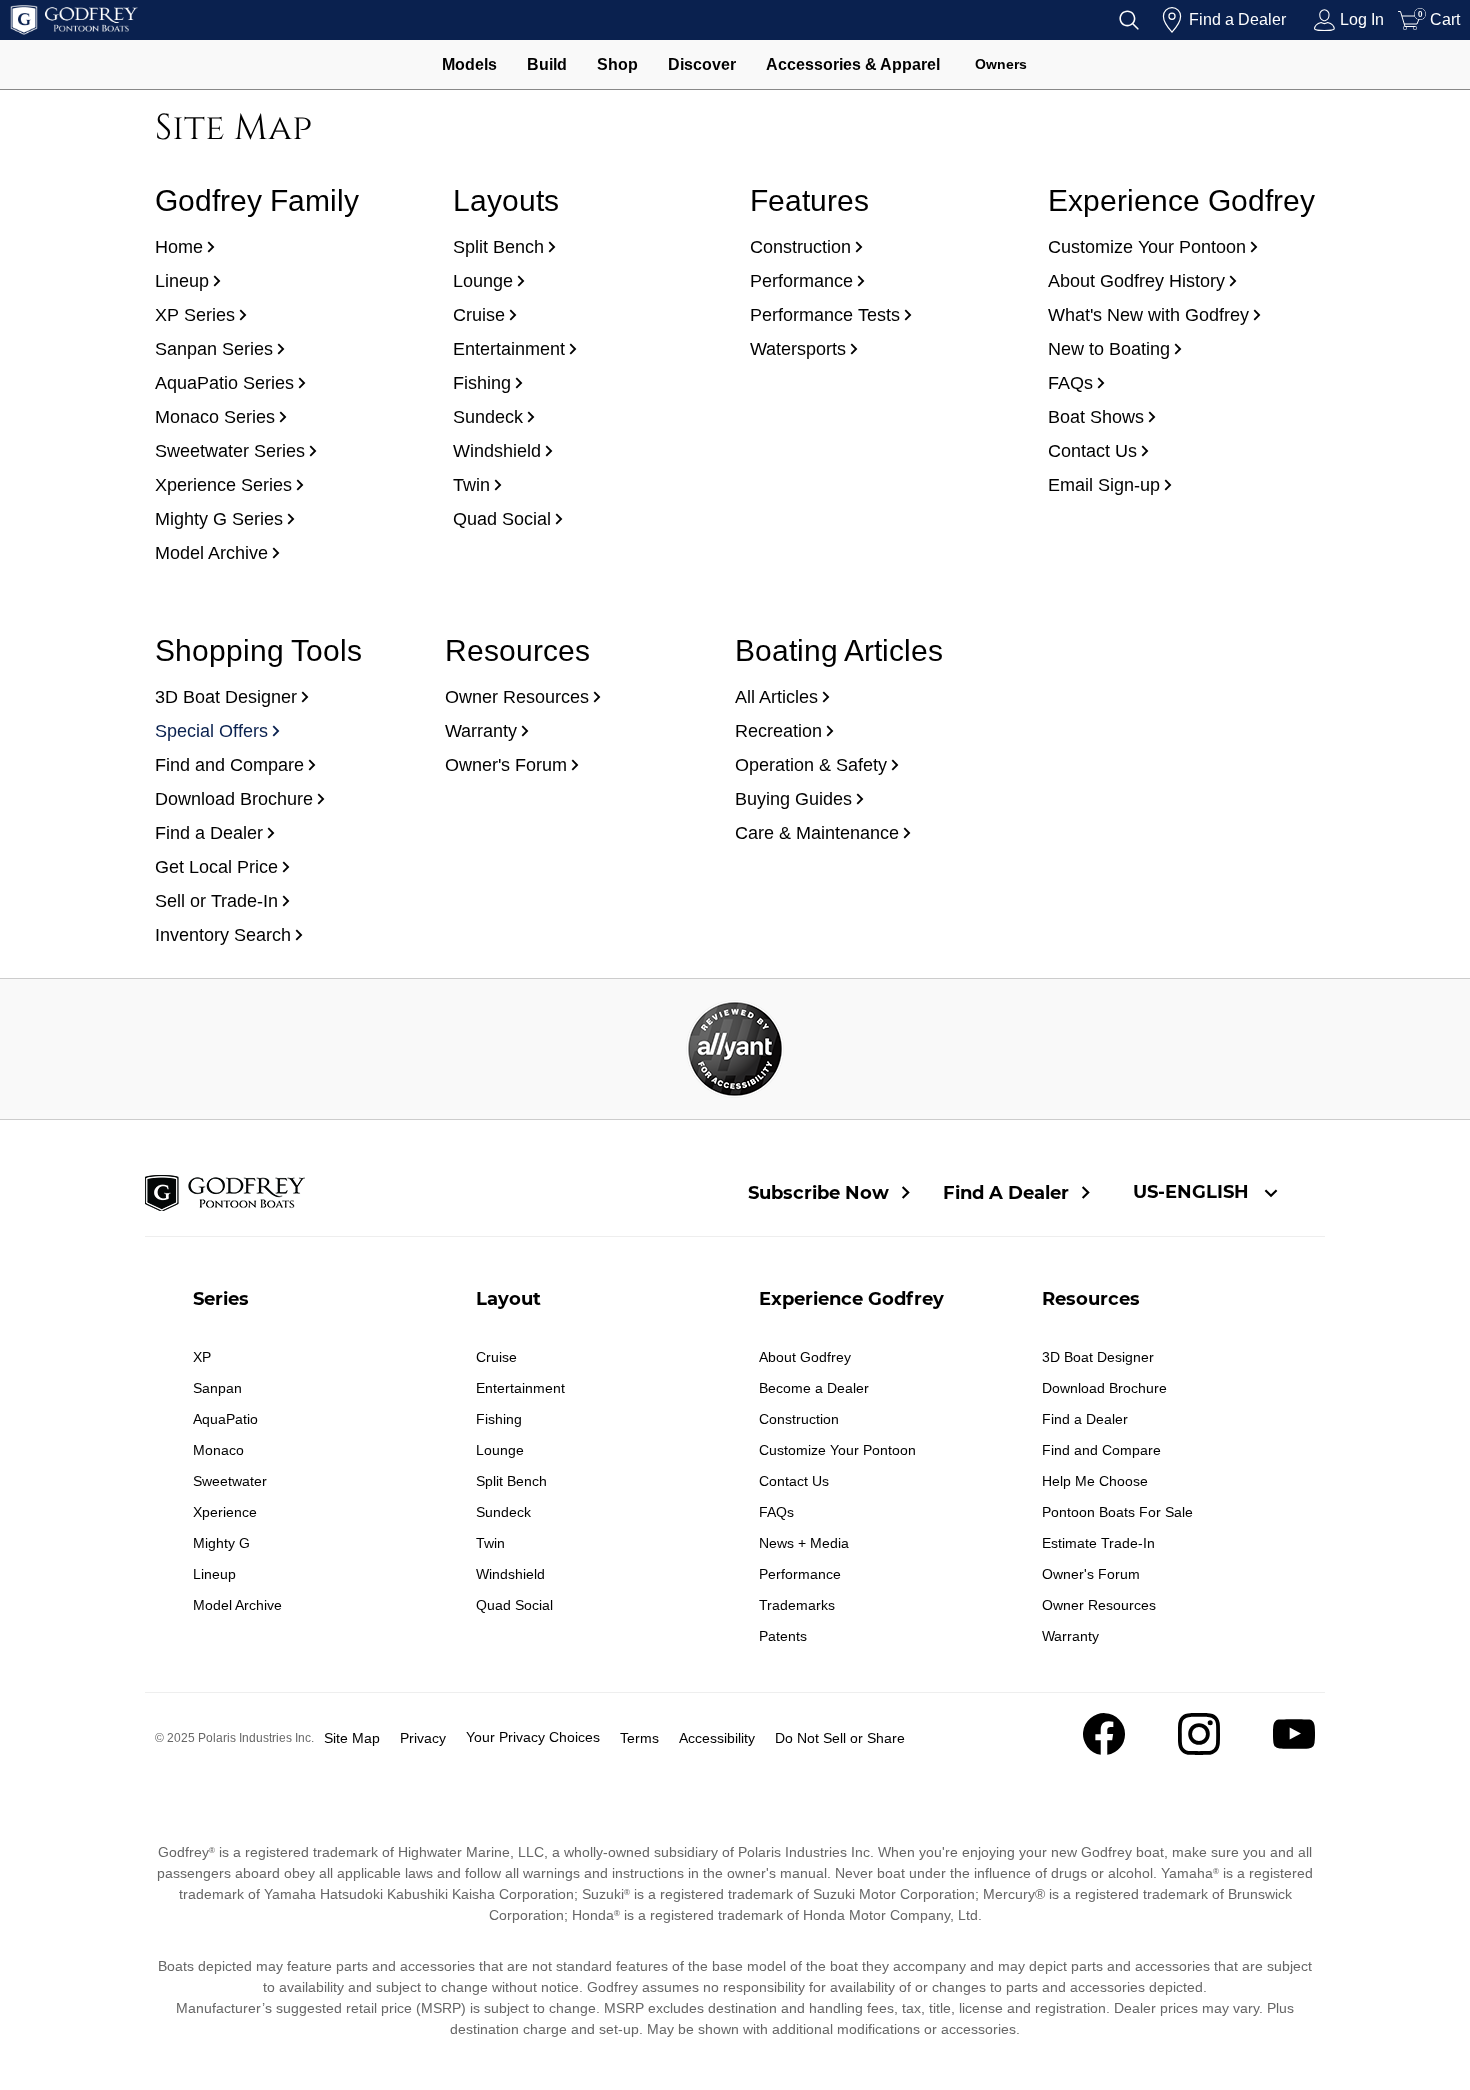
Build (547, 64)
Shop (617, 64)
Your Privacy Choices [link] (533, 1737)
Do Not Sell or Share (840, 1738)
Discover (702, 64)
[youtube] (1294, 1749)
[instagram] (1199, 1749)
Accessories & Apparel (853, 64)
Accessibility (717, 1738)
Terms (639, 1738)
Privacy (423, 1738)
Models (469, 64)
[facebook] (1104, 1749)
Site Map (352, 1738)
